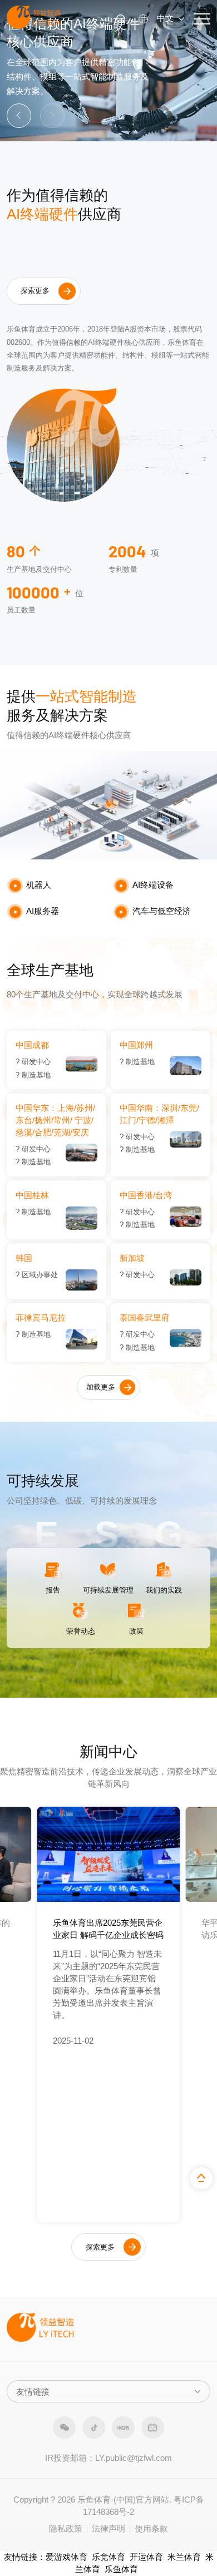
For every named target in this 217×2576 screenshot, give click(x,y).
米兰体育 (184, 2557)
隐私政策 (66, 2529)
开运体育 (146, 2557)
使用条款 (151, 2529)
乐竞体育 (108, 2557)
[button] (19, 116)
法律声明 (108, 2529)
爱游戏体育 (66, 2557)
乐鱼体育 (121, 2569)
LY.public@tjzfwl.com (134, 2458)
